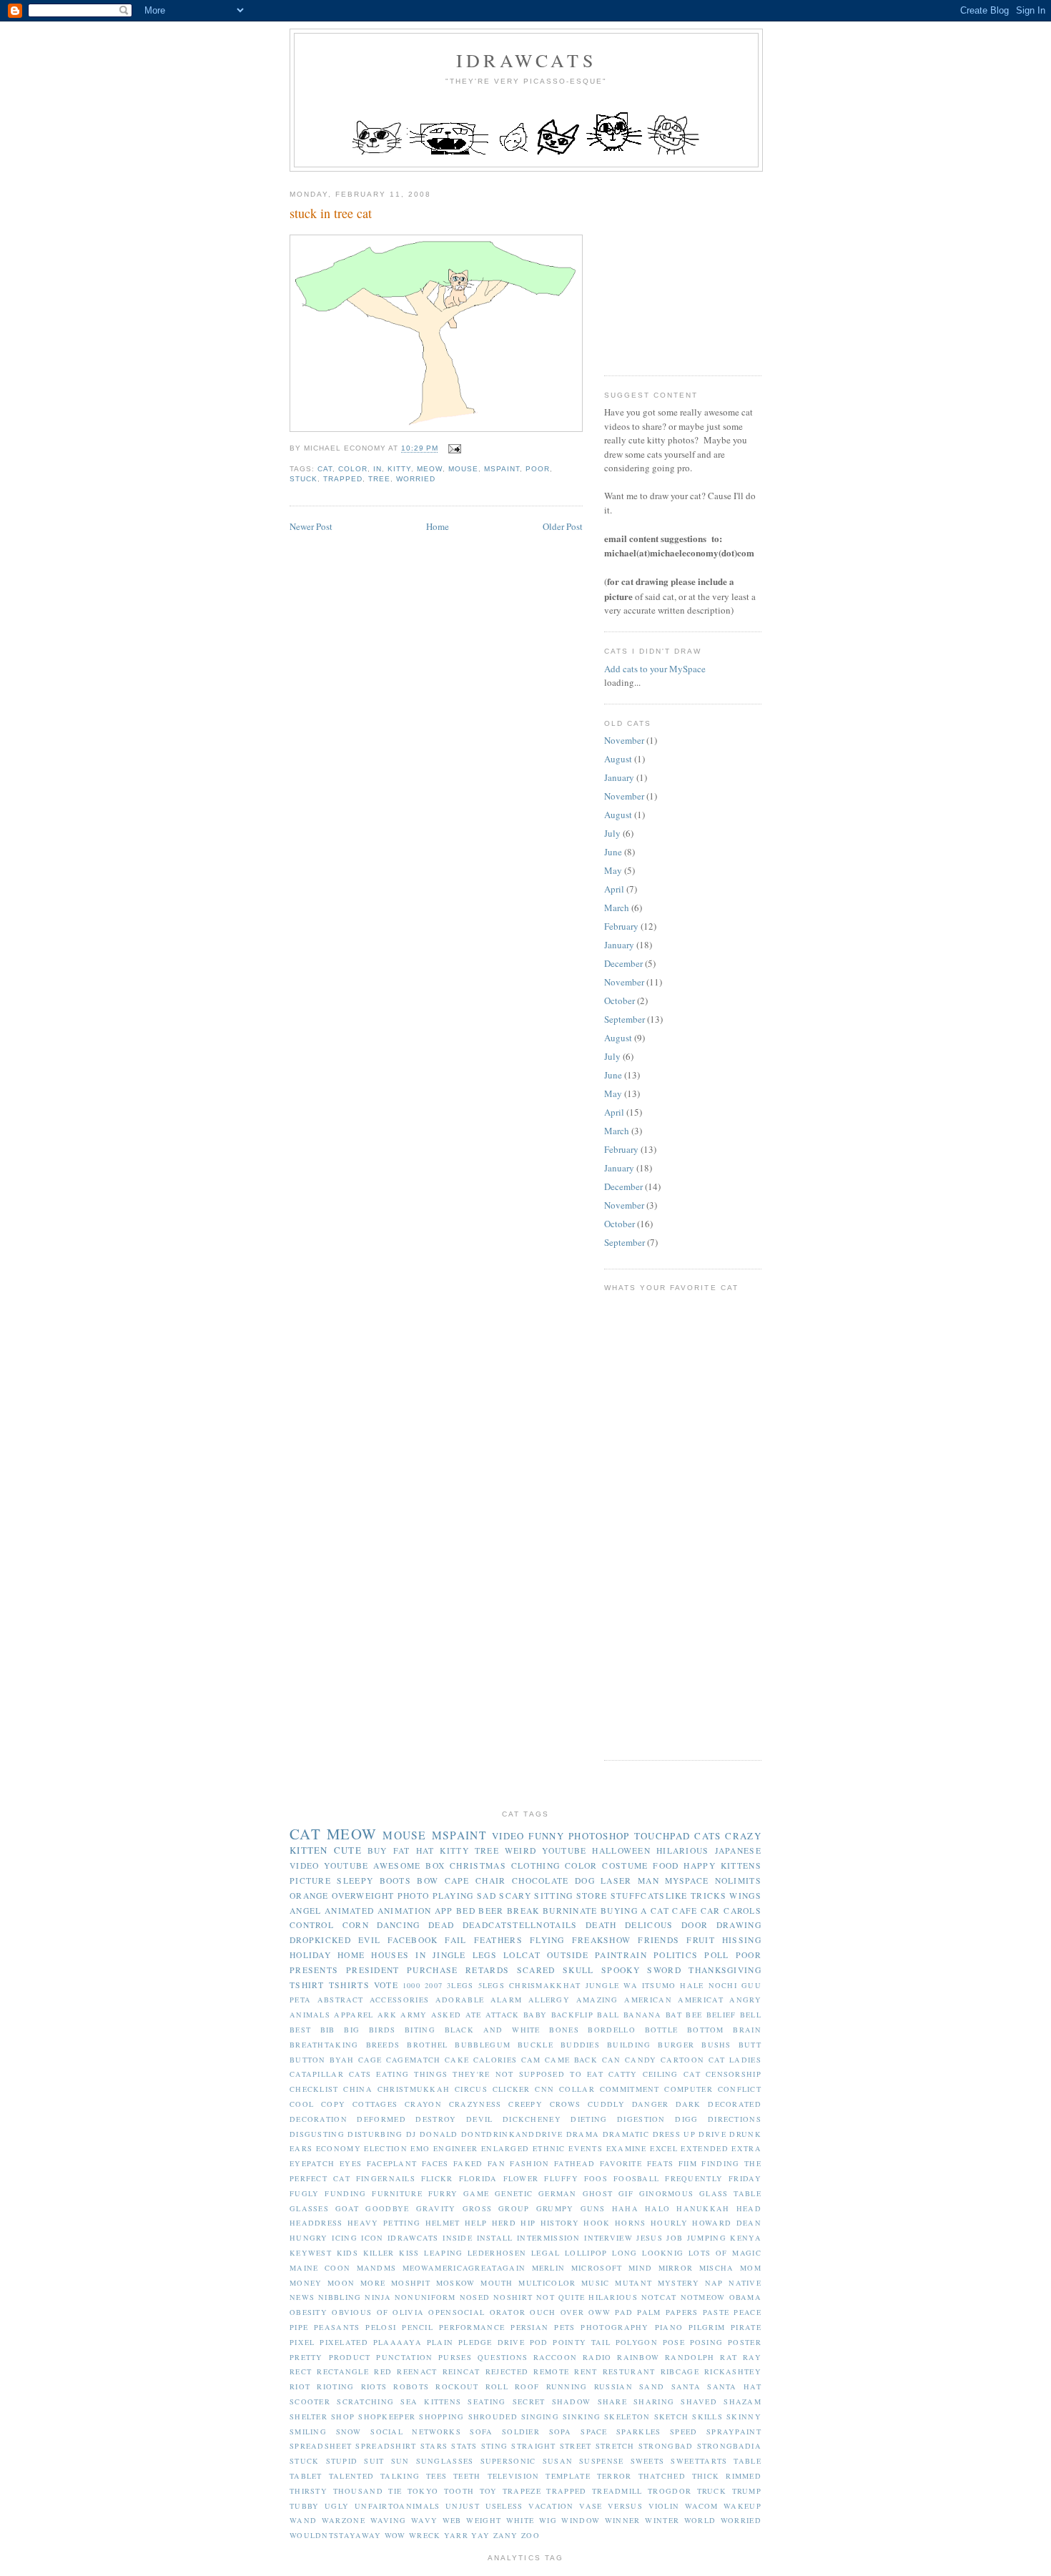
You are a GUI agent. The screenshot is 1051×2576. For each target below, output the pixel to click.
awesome (397, 1865)
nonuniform (425, 2297)
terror (615, 2476)
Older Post (563, 526)
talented (351, 2476)
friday (745, 2178)
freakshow (602, 1940)
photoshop (599, 1836)
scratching (365, 2402)
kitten (309, 1850)
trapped (343, 479)
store (592, 1896)
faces (435, 2163)
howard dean (726, 2223)
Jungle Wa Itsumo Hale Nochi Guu (673, 1985)
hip (528, 2223)
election (385, 2148)
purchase (432, 1970)
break (523, 1911)
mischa (717, 2268)
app (444, 1911)
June (613, 852)
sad (487, 1896)
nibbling (340, 2297)
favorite (621, 2163)
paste (716, 2312)
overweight (363, 1896)
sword (664, 1970)
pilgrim (707, 2327)
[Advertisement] (711, 268)
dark (688, 2104)
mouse (463, 469)
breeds (383, 2045)
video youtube (329, 1865)
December (623, 963)
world (700, 2520)
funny (546, 1836)
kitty (399, 469)
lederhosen (497, 2253)
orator (508, 2312)
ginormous (667, 2193)
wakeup (742, 2506)
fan (497, 2163)
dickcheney (532, 2119)
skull (578, 1970)
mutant (633, 2283)
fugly (305, 2193)
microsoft (597, 2268)
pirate (746, 2327)
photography (615, 2327)
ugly (337, 2506)
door (695, 1925)
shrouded (493, 2417)
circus (471, 2089)
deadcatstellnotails (520, 1925)
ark (387, 2015)
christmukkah (414, 2089)
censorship (734, 2074)
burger (676, 2045)
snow (349, 2432)
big (352, 2030)
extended (704, 2148)
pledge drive (492, 2342)
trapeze (522, 2491)
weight (484, 2520)
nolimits (738, 1881)
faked (468, 2163)
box (435, 1865)
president (373, 1970)
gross (478, 2208)
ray (752, 2357)
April (614, 889)
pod (539, 2342)
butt (750, 2045)
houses (390, 1955)
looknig (663, 2253)
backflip (572, 2015)
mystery (679, 2283)
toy (489, 2491)
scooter (310, 2402)
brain (747, 2030)
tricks (709, 1896)
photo (414, 1896)
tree (379, 479)
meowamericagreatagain (464, 2268)
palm (649, 2312)
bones (564, 2030)
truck (712, 2491)
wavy (424, 2520)
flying (547, 1940)
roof (527, 2386)
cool (302, 2104)
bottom (706, 2030)
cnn (544, 2089)
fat (402, 1850)
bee (694, 2015)
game (476, 2193)
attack (503, 2015)
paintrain (621, 1955)
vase (591, 2506)
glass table (730, 2193)
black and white (493, 2030)
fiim (688, 2163)
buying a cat (635, 1911)
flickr (437, 2178)
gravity (436, 2208)
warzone (344, 2520)
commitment (630, 2089)
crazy (743, 1836)
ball (608, 2015)
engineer (455, 2148)
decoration (319, 2119)
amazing (597, 2000)
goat (347, 2208)
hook (597, 2223)
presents (314, 1970)
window (581, 2520)
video (508, 1836)
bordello (611, 2030)
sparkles (638, 2432)
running (567, 2386)
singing (540, 2417)
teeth (467, 2476)
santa (686, 2386)
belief (721, 2015)
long (625, 2253)
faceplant (392, 2163)
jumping (707, 2238)
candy (641, 2060)
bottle (662, 2030)
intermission (549, 2238)
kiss (409, 2253)
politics (676, 1955)
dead (441, 1925)
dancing (398, 1925)
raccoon (555, 2357)
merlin (549, 2268)
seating (487, 2402)
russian (613, 2386)
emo (420, 2148)
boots (396, 1881)
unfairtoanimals (398, 2506)
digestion (641, 2119)
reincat (462, 2371)
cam (531, 2060)
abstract (340, 2000)
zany (506, 2535)
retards (487, 1970)
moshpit (411, 2283)
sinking (582, 2417)
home (351, 1955)
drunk (745, 2134)
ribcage (680, 2371)
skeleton (627, 2417)
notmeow (703, 2297)
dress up (675, 2134)
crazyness (475, 2104)
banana (643, 2015)
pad (624, 2312)
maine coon (320, 2268)
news (302, 2297)
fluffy (561, 2178)
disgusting (317, 2134)
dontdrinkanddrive (512, 2134)
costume (625, 1865)
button (308, 2060)
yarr (456, 2535)
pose (674, 2342)
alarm (507, 2000)
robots (411, 2386)
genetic (514, 2193)
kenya (746, 2238)
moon (341, 2283)
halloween (621, 1850)
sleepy (355, 1881)
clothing (536, 1865)
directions (735, 2119)
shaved (699, 2402)
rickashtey (733, 2371)
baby (535, 2015)
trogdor (670, 2491)
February (621, 926)
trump (747, 2491)
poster (745, 2342)
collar (577, 2089)
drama (583, 2134)
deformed (381, 2119)
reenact (417, 2371)
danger (651, 2104)
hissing (742, 1940)
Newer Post (311, 526)
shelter (309, 2417)
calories (495, 2060)
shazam (742, 2402)
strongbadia (729, 2446)
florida (478, 2178)
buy (378, 1850)
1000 (411, 1985)
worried (416, 479)
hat (425, 1850)
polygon (637, 2342)
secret (529, 2402)
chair (491, 1881)
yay (480, 2535)
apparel (354, 2015)
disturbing (375, 2134)
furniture (397, 2193)
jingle (449, 1955)
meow (429, 469)
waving (389, 2520)
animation (405, 1911)
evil (369, 1940)
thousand (358, 2491)
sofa (481, 2432)
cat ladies (735, 2060)
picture (310, 1881)
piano (669, 2327)
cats (707, 1836)
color (353, 469)
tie (395, 2491)
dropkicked (320, 1940)
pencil (418, 2327)
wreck (425, 2535)
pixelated (344, 2342)
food (666, 1865)
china (358, 2089)
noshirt (513, 2297)
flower (521, 2178)
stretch (615, 2446)
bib (328, 2030)
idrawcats (526, 60)
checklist (314, 2089)
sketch (672, 2417)
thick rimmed (727, 2476)
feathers (498, 1940)
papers (682, 2312)
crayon (423, 2104)
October (620, 1001)
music (596, 2283)
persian (529, 2327)
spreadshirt (386, 2446)
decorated (735, 2104)
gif (626, 2193)
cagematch (414, 2060)
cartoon (682, 2060)
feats (661, 2163)
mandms (377, 2268)
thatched (662, 2476)
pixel (302, 2342)
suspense (601, 2461)
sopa (561, 2432)
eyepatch (312, 2163)
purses (455, 2357)
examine (627, 2148)
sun (400, 2461)
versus (625, 2506)
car (711, 1911)
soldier (521, 2432)
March (617, 908)
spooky (621, 1970)
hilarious (683, 1850)
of (383, 2312)
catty (623, 2074)
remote (551, 2371)
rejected (507, 2371)
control (312, 1925)
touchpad (662, 1836)
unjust (463, 2506)
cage (370, 2060)
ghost (598, 2193)
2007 (434, 1985)
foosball (636, 2178)
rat (729, 2357)
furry (443, 2193)
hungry (309, 2238)
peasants (337, 2327)
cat (325, 469)
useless (504, 2506)
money (306, 2283)
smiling (308, 2432)
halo (657, 2208)
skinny (744, 2417)
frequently (694, 2178)
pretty (306, 2357)
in (378, 469)
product (350, 2357)
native (745, 2283)
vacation (551, 2506)
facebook (413, 1940)
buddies (580, 2045)
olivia (408, 2312)
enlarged (505, 2148)
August (618, 759)
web (452, 2520)
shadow (572, 2402)
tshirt (307, 1985)
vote (386, 1985)
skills (707, 2417)
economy (339, 2148)
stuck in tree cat (331, 213)
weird (521, 1850)
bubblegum (483, 2045)
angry (745, 2000)
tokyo (423, 2491)
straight (533, 2446)
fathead (574, 2163)
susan (558, 2461)
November (624, 740)
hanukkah (703, 2208)
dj (411, 2134)
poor (538, 469)
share (613, 2402)
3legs (460, 1985)
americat (700, 2000)
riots (374, 2386)
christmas (478, 1865)
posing (707, 2342)
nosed (475, 2297)
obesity (309, 2312)
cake (457, 2060)
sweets (648, 2461)
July (612, 833)
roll (497, 2386)
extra (746, 2148)
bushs (716, 2045)
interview (608, 2238)
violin (664, 2506)
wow (395, 2535)
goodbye (387, 2208)
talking (400, 2476)
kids (347, 2253)
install (495, 2238)
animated (349, 1911)
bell (751, 2015)
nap (714, 2283)
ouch (543, 2312)
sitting (553, 1896)
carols (742, 1911)
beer (491, 1911)
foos (596, 2178)
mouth (497, 2283)
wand (303, 2520)
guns (593, 2208)
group (514, 2208)
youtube (564, 1850)
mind (640, 2268)
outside (568, 1955)
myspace (687, 1881)
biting (420, 2030)
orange (309, 1896)
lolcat (522, 1955)
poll (716, 1955)
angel (306, 1911)
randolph (690, 2357)
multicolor (547, 2283)
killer (379, 2253)
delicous (649, 1925)
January (619, 777)
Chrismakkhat (545, 1985)
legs (485, 1955)
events (586, 2148)
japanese (738, 1850)
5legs (492, 1985)
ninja (378, 2297)
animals (310, 2015)
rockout (457, 2386)
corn (356, 1925)
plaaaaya (398, 2342)
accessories (399, 2000)
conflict (740, 2089)
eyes (351, 2163)
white (520, 2520)
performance (472, 2327)
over (572, 2312)
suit (374, 2461)
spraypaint (734, 2432)
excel (664, 2148)
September (625, 1019)
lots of (708, 2253)
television (514, 2476)
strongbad (666, 2446)
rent (586, 2371)
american (648, 2000)
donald (439, 2134)
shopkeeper (387, 2417)
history (560, 2223)
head (749, 2208)
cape (457, 1881)
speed (684, 2432)
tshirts (349, 1985)
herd (504, 2223)
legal (546, 2253)
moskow (456, 2283)
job (675, 2238)
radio (597, 2357)
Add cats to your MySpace (655, 669)
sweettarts (699, 2461)
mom (751, 2268)
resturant (629, 2371)
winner (623, 2520)
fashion (529, 2163)
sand (652, 2386)
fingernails (386, 2178)
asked (446, 2015)
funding (345, 2193)
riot (300, 2386)
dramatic (626, 2134)
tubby (305, 2506)
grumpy (555, 2208)
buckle (536, 2045)
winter (662, 2520)
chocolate (541, 1881)
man (648, 1881)
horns (631, 2223)
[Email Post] (452, 449)
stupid (342, 2461)
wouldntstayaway (336, 2535)
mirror (676, 2268)
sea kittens (431, 2402)
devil (480, 2119)
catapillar (317, 2074)
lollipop (586, 2253)
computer (688, 2089)
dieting (589, 2119)
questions (503, 2357)
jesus (650, 2238)
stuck (304, 479)
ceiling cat (672, 2074)
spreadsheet (321, 2446)
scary (515, 1896)
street (576, 2446)
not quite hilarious (587, 2297)
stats (464, 2446)
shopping (441, 2417)
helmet (443, 2223)
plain (440, 2342)
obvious (352, 2312)
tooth (459, 2491)
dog (585, 1881)
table (747, 2461)
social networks (416, 2432)
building (629, 2045)
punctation (404, 2357)
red (383, 2371)
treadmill (617, 2491)
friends (658, 1940)
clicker (512, 2089)
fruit (701, 1940)
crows (566, 2104)
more (373, 2283)
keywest (311, 2253)
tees (436, 2476)
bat (674, 2015)
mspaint (502, 469)
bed (466, 1911)
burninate (570, 1911)
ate (474, 2015)
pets (564, 2327)
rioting (335, 2386)
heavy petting (384, 2223)
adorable (460, 2000)
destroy (436, 2119)
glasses (309, 2208)
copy (333, 2104)
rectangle (343, 2371)
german (558, 2193)
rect (301, 2371)
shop (343, 2417)
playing (453, 1896)
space (594, 2432)
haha (625, 2208)
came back (571, 2060)
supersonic (508, 2461)
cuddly (606, 2104)
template (568, 2476)
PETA (300, 2000)
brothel (427, 2045)
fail (455, 1940)
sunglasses (445, 2461)
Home (438, 526)
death (601, 1925)
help (476, 2223)
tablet (306, 2476)
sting (495, 2446)
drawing (739, 1925)
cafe (685, 1911)
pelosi (381, 2327)
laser (616, 1881)
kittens (741, 1865)
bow (428, 1881)
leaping (443, 2253)
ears (301, 2148)
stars (434, 2446)
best (300, 2030)
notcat (659, 2297)
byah (342, 2060)
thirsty (309, 2491)
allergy (549, 2000)
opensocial (457, 2312)
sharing (654, 2402)
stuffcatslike (649, 1896)
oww (599, 2312)
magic (747, 2253)
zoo (531, 2535)
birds (383, 2030)
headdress (316, 2223)
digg (686, 2119)
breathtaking (324, 2045)
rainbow (638, 2357)
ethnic (549, 2148)
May (613, 870)
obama (746, 2297)
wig (548, 2520)
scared (536, 1970)
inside (458, 2238)
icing (345, 2238)
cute (348, 1850)
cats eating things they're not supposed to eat (476, 2074)
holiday (310, 1955)
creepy (525, 2104)
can (612, 2060)
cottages (375, 2104)
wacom (702, 2506)
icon (372, 2238)
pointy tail (582, 2342)
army (414, 2015)
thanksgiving (725, 1970)
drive (712, 2134)
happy (700, 1865)
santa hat (734, 2386)
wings (745, 1896)
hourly (669, 2223)
